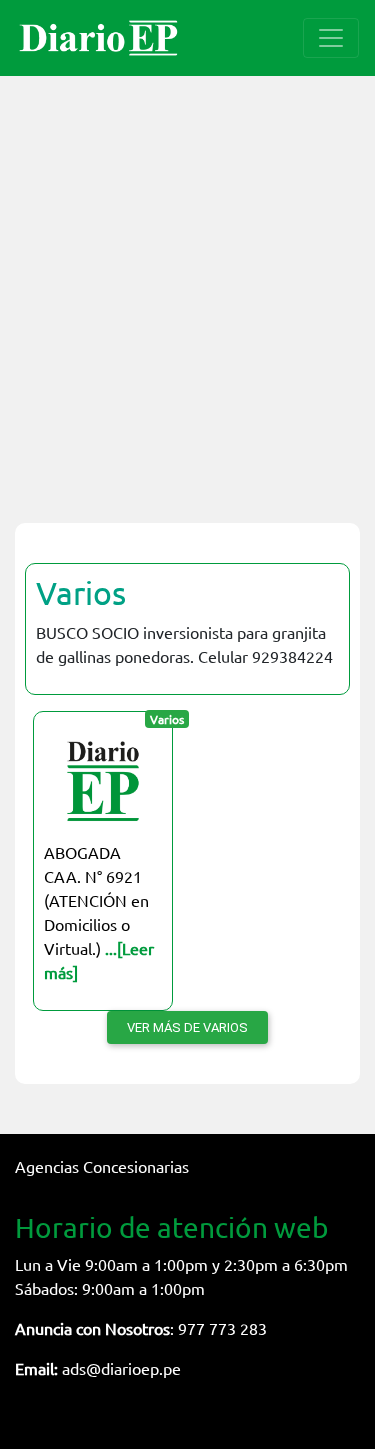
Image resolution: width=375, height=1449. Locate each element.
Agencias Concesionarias (102, 1166)
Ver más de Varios (187, 1027)
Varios (81, 592)
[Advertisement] (187, 287)
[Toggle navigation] (331, 38)
